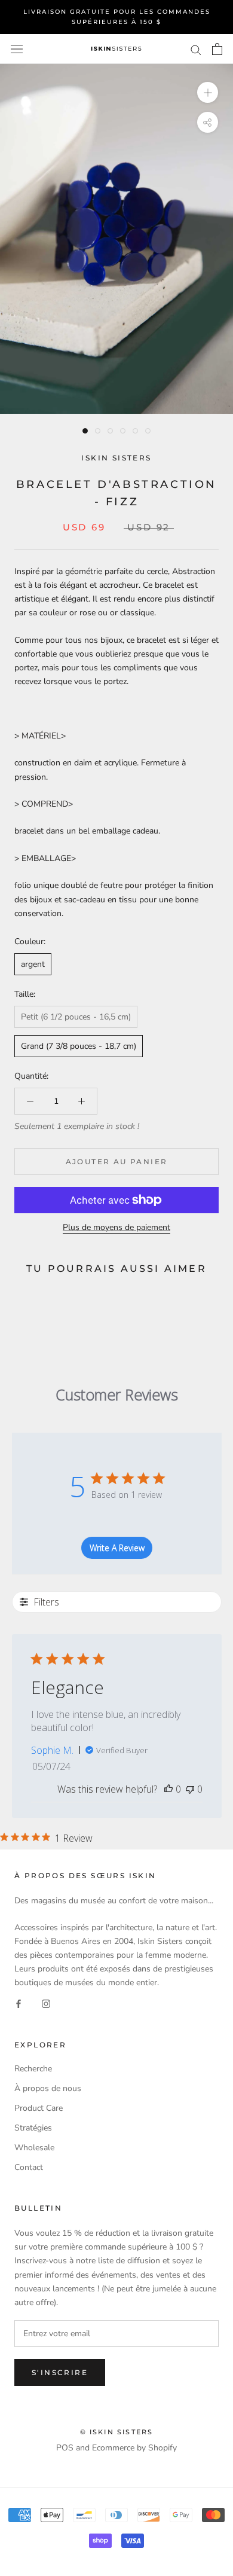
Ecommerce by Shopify (134, 2448)
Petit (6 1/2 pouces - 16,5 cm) (76, 1017)
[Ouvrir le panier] (217, 49)
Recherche (33, 2069)
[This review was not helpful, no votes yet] (190, 1789)
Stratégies (33, 2128)
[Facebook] (19, 2003)
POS (65, 2448)
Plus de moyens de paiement (116, 1227)
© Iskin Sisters (117, 2432)
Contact (29, 2167)
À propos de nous (48, 2088)
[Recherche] (196, 49)
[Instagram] (46, 2003)
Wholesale (34, 2148)
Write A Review (117, 1548)
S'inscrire (60, 2372)
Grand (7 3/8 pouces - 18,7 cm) (79, 1046)
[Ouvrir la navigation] (17, 49)
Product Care (39, 2108)
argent (33, 964)
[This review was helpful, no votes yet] (168, 1789)
